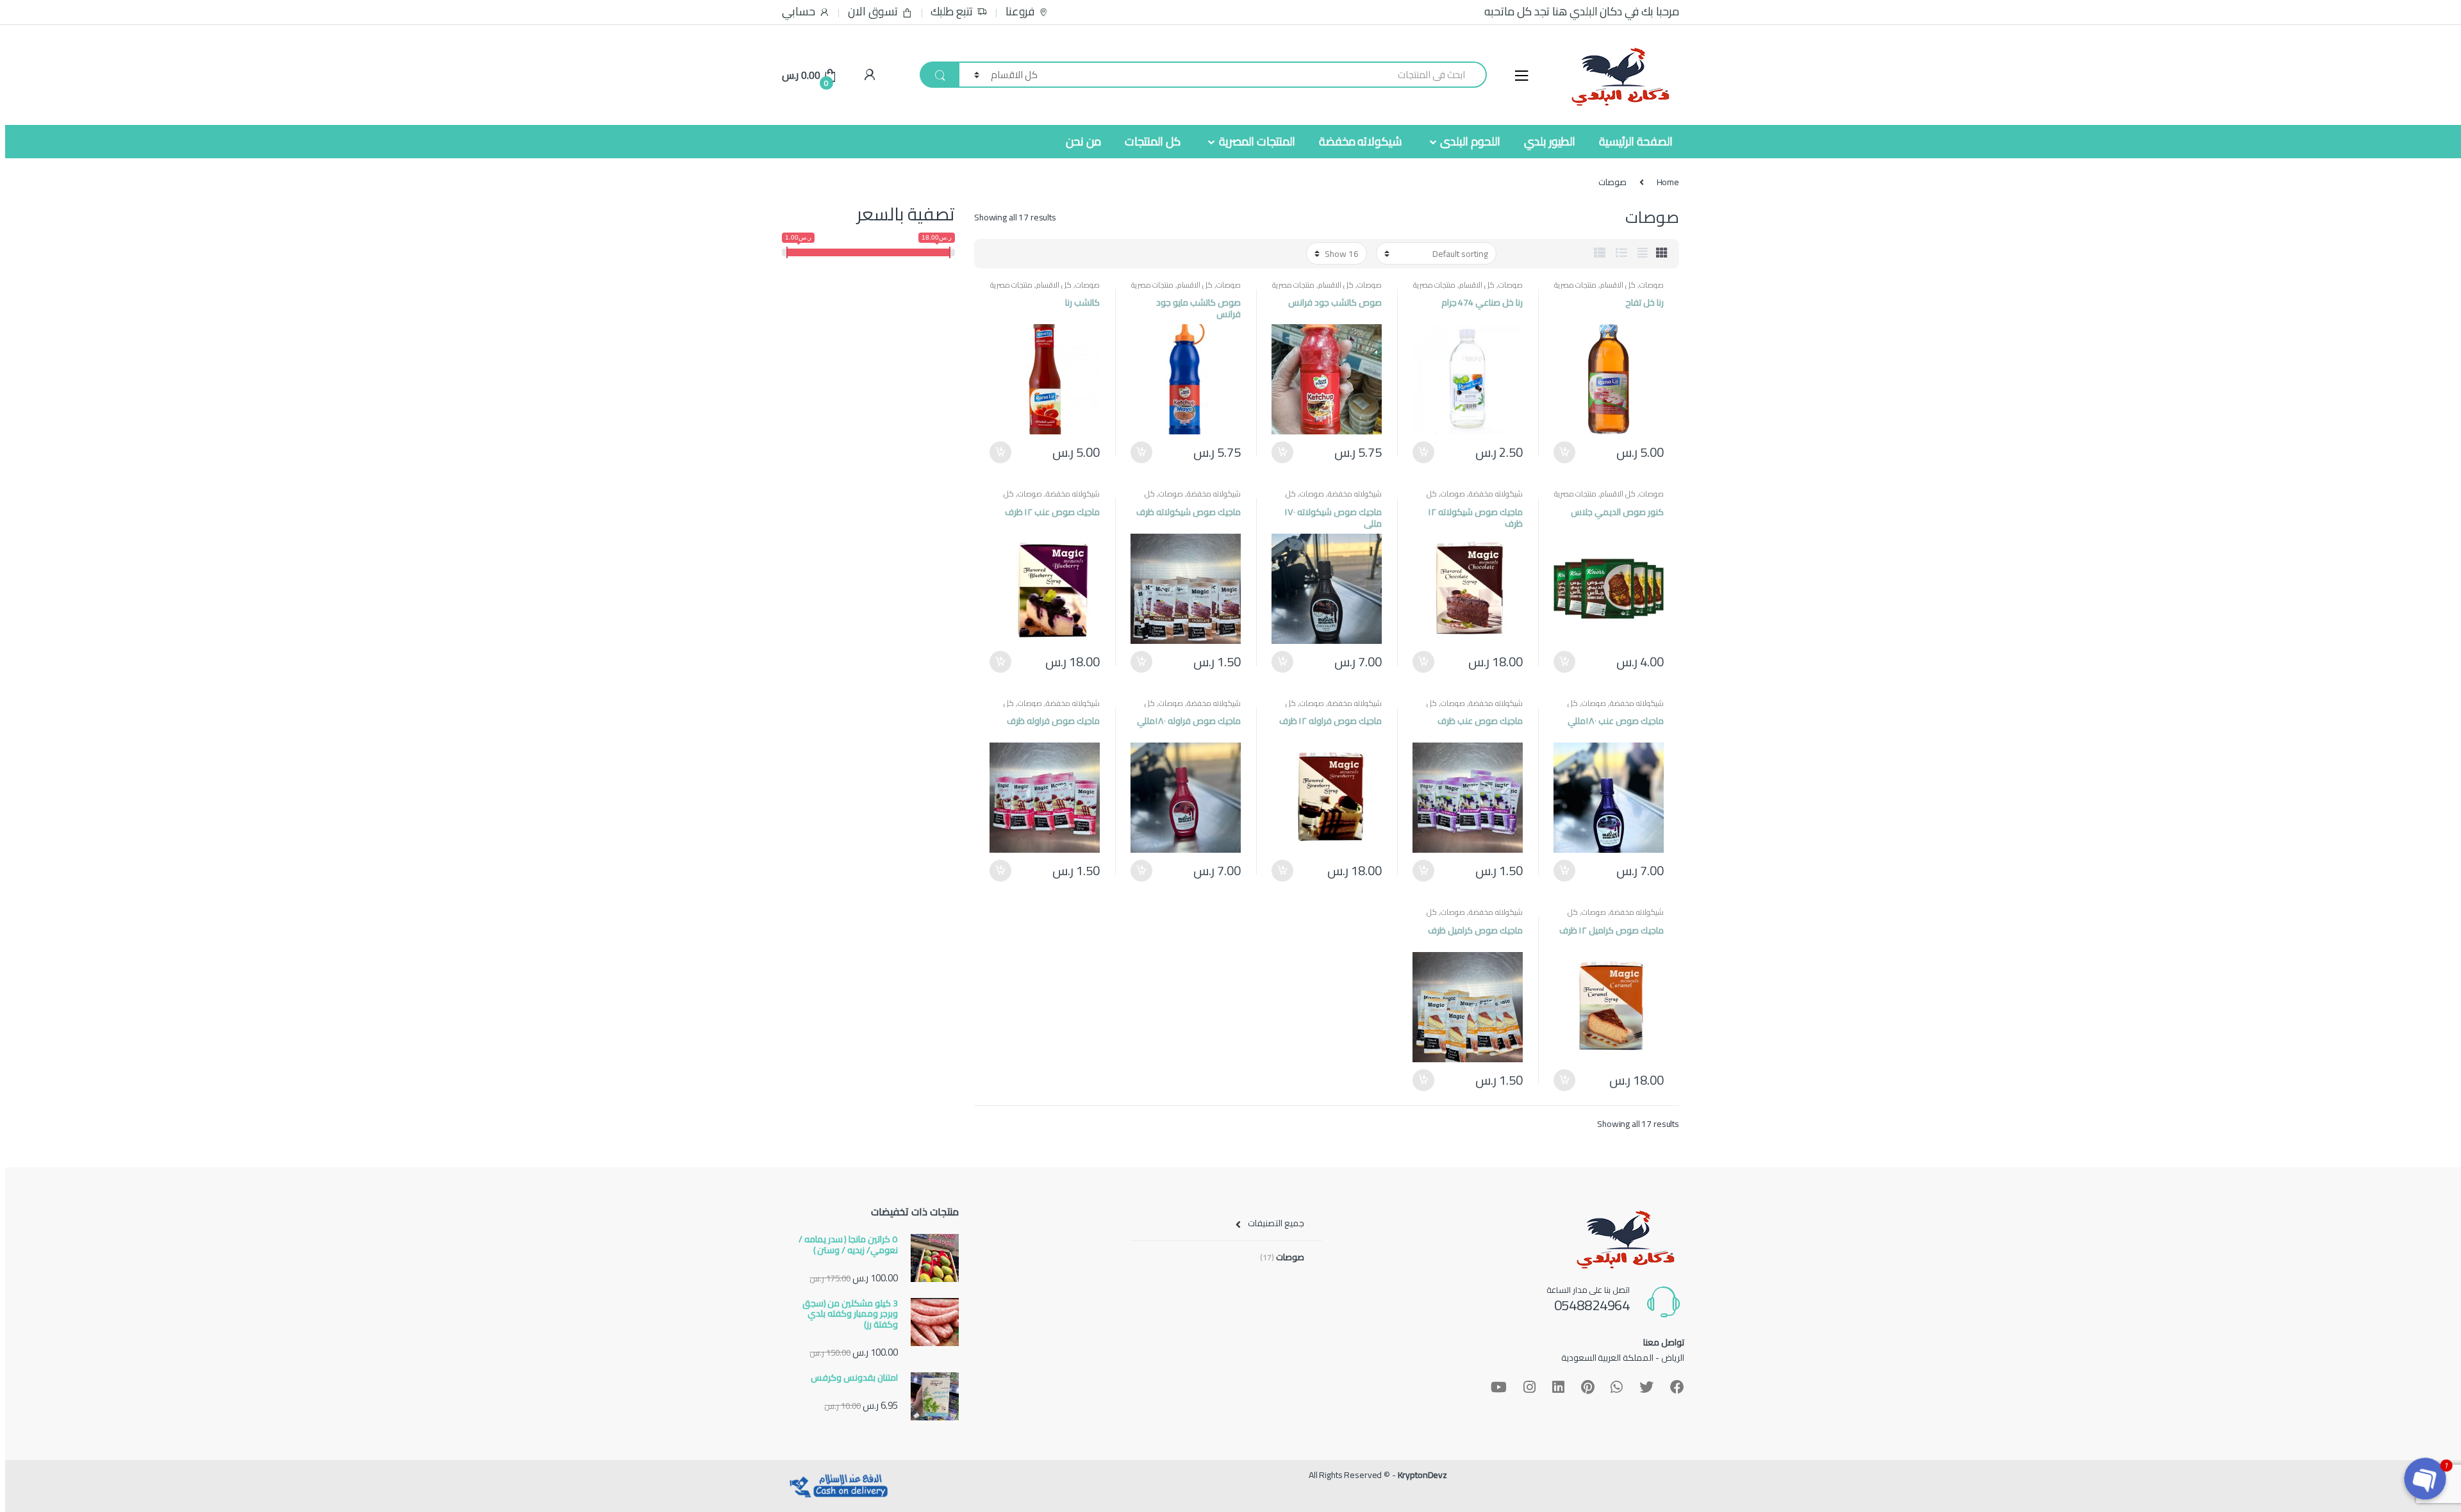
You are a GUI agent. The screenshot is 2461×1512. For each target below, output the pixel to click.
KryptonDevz (1422, 1475)
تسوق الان (873, 12)
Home (1668, 182)
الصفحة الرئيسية (1636, 141)
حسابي (799, 12)
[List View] (1621, 253)
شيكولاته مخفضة (1361, 141)
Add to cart (1565, 452)
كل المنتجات (1153, 141)
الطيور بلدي (1550, 141)
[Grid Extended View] (1643, 253)
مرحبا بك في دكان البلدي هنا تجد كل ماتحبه (1582, 12)
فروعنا (1020, 12)
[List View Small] (1600, 253)
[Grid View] (1662, 253)
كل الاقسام (1618, 285)
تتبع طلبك (952, 12)
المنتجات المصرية (1257, 141)
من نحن (1083, 141)
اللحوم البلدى (1470, 141)
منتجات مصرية (1576, 285)
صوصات (1652, 285)
